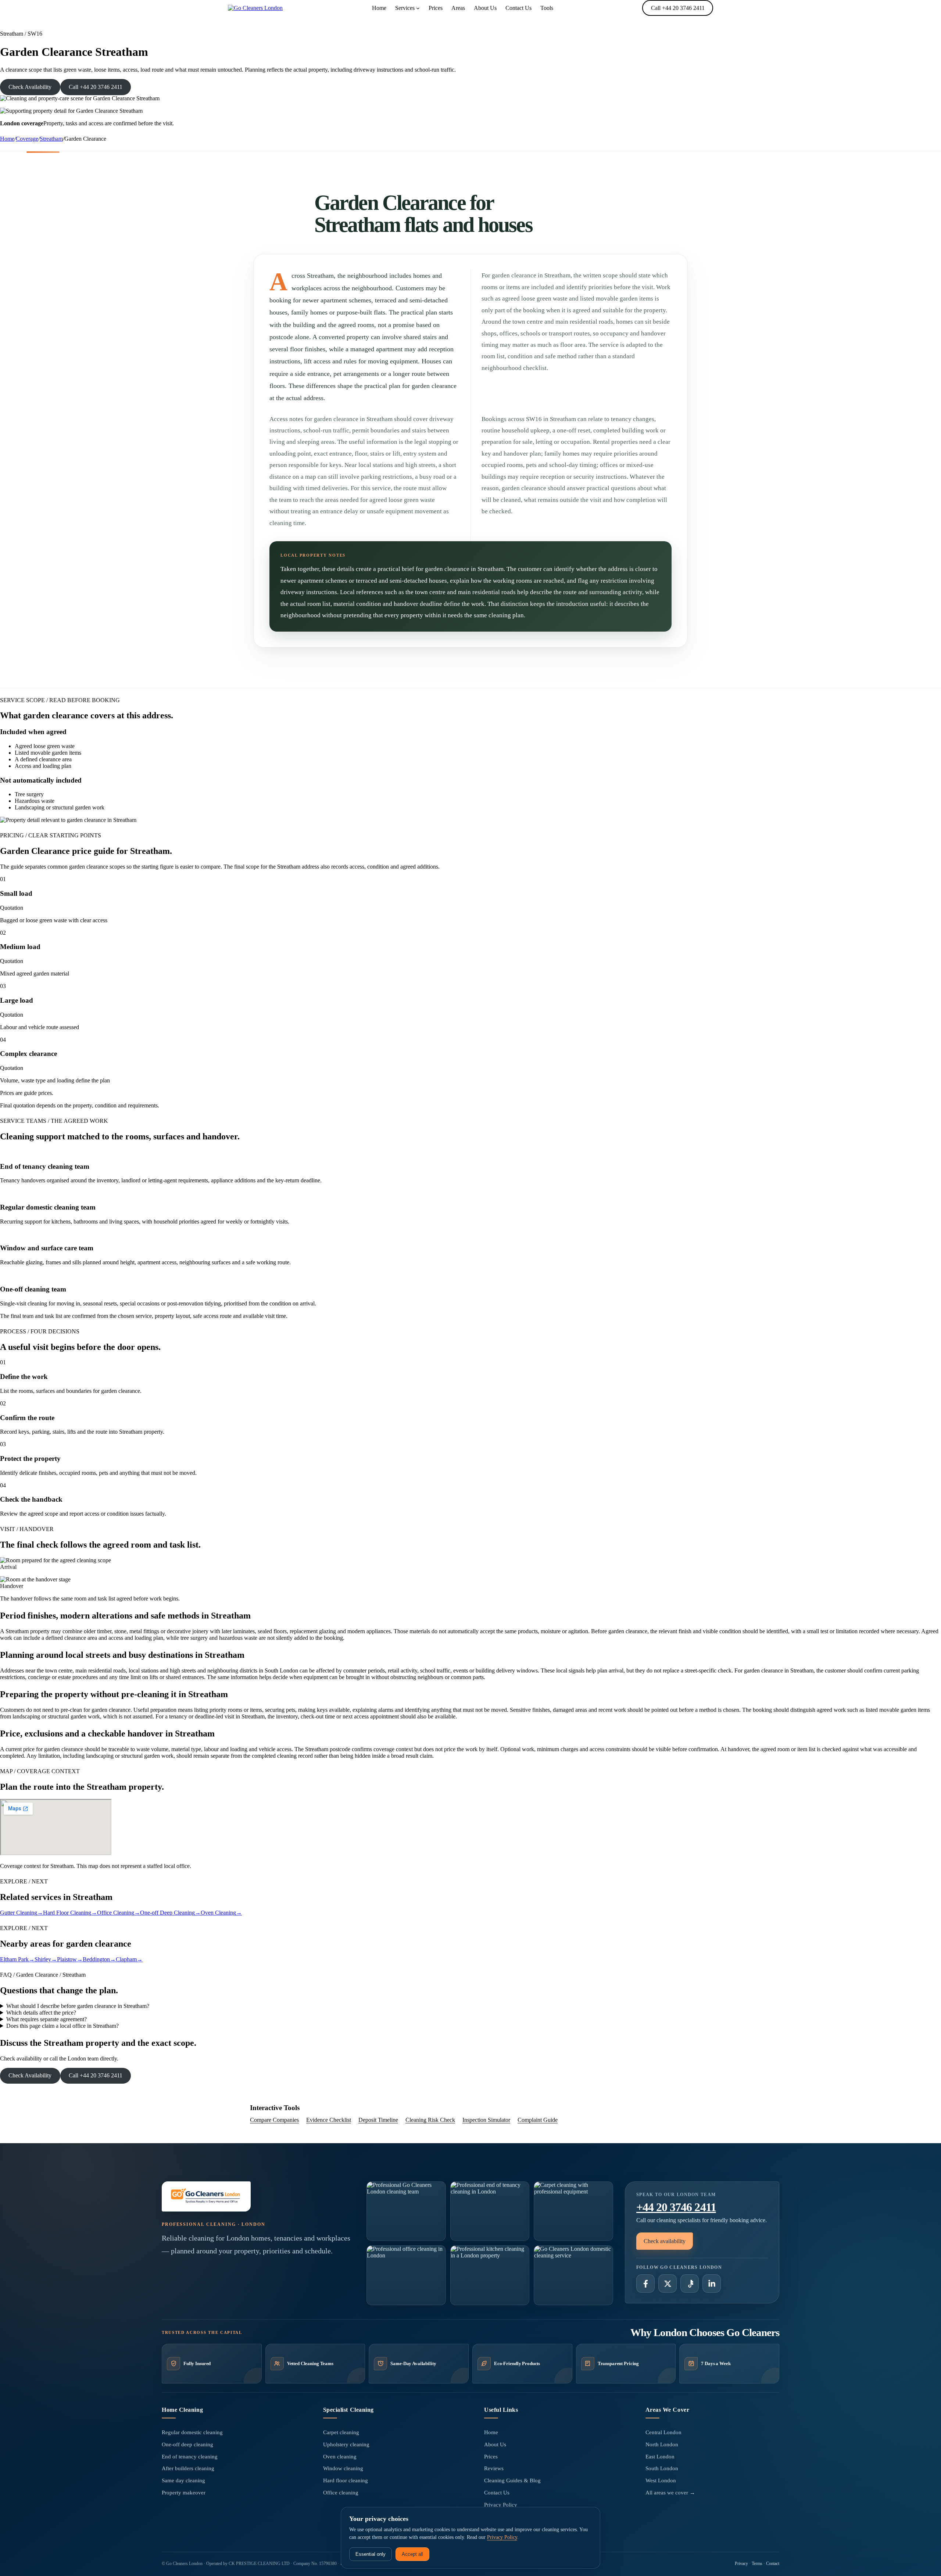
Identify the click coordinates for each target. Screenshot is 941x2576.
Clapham (129, 1959)
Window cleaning (343, 2468)
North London (662, 2444)
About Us (495, 2444)
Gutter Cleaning (22, 1913)
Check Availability (30, 87)
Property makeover (184, 2493)
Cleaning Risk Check (430, 2120)
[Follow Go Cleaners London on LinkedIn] (712, 2284)
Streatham (51, 139)
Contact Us (497, 2493)
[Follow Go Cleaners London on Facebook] (645, 2284)
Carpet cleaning (341, 2432)
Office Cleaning (119, 1913)
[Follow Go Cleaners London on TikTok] (690, 2284)
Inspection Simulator (486, 2120)
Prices (491, 2457)
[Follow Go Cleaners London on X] (668, 2284)
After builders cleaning (188, 2468)
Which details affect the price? (41, 2013)
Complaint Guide (538, 2120)
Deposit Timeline (378, 2120)
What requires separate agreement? (46, 2019)
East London (660, 2457)
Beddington (99, 1959)
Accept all (412, 2554)
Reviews (494, 2468)
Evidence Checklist (329, 2120)
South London (662, 2468)
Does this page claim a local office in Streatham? (62, 2026)
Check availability (665, 2241)
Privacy (741, 2564)
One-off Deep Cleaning (170, 1913)
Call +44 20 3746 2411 (678, 8)
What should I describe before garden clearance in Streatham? (78, 2006)
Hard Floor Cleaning (70, 1913)
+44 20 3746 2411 (676, 2207)
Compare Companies (274, 2120)
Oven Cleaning (221, 1913)
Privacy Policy (501, 2505)
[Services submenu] (418, 8)
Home (7, 139)
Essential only (371, 2554)
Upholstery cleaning (346, 2444)
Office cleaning (341, 2493)
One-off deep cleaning (187, 2444)
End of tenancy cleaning (190, 2457)
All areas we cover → (670, 2493)
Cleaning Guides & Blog (512, 2480)
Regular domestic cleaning (192, 2432)
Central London (663, 2432)
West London (661, 2480)
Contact (773, 2564)
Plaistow (70, 1959)
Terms (757, 2564)
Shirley (46, 1959)
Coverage (27, 139)
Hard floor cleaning (346, 2480)
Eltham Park (17, 1959)
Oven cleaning (340, 2457)
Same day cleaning (183, 2480)
